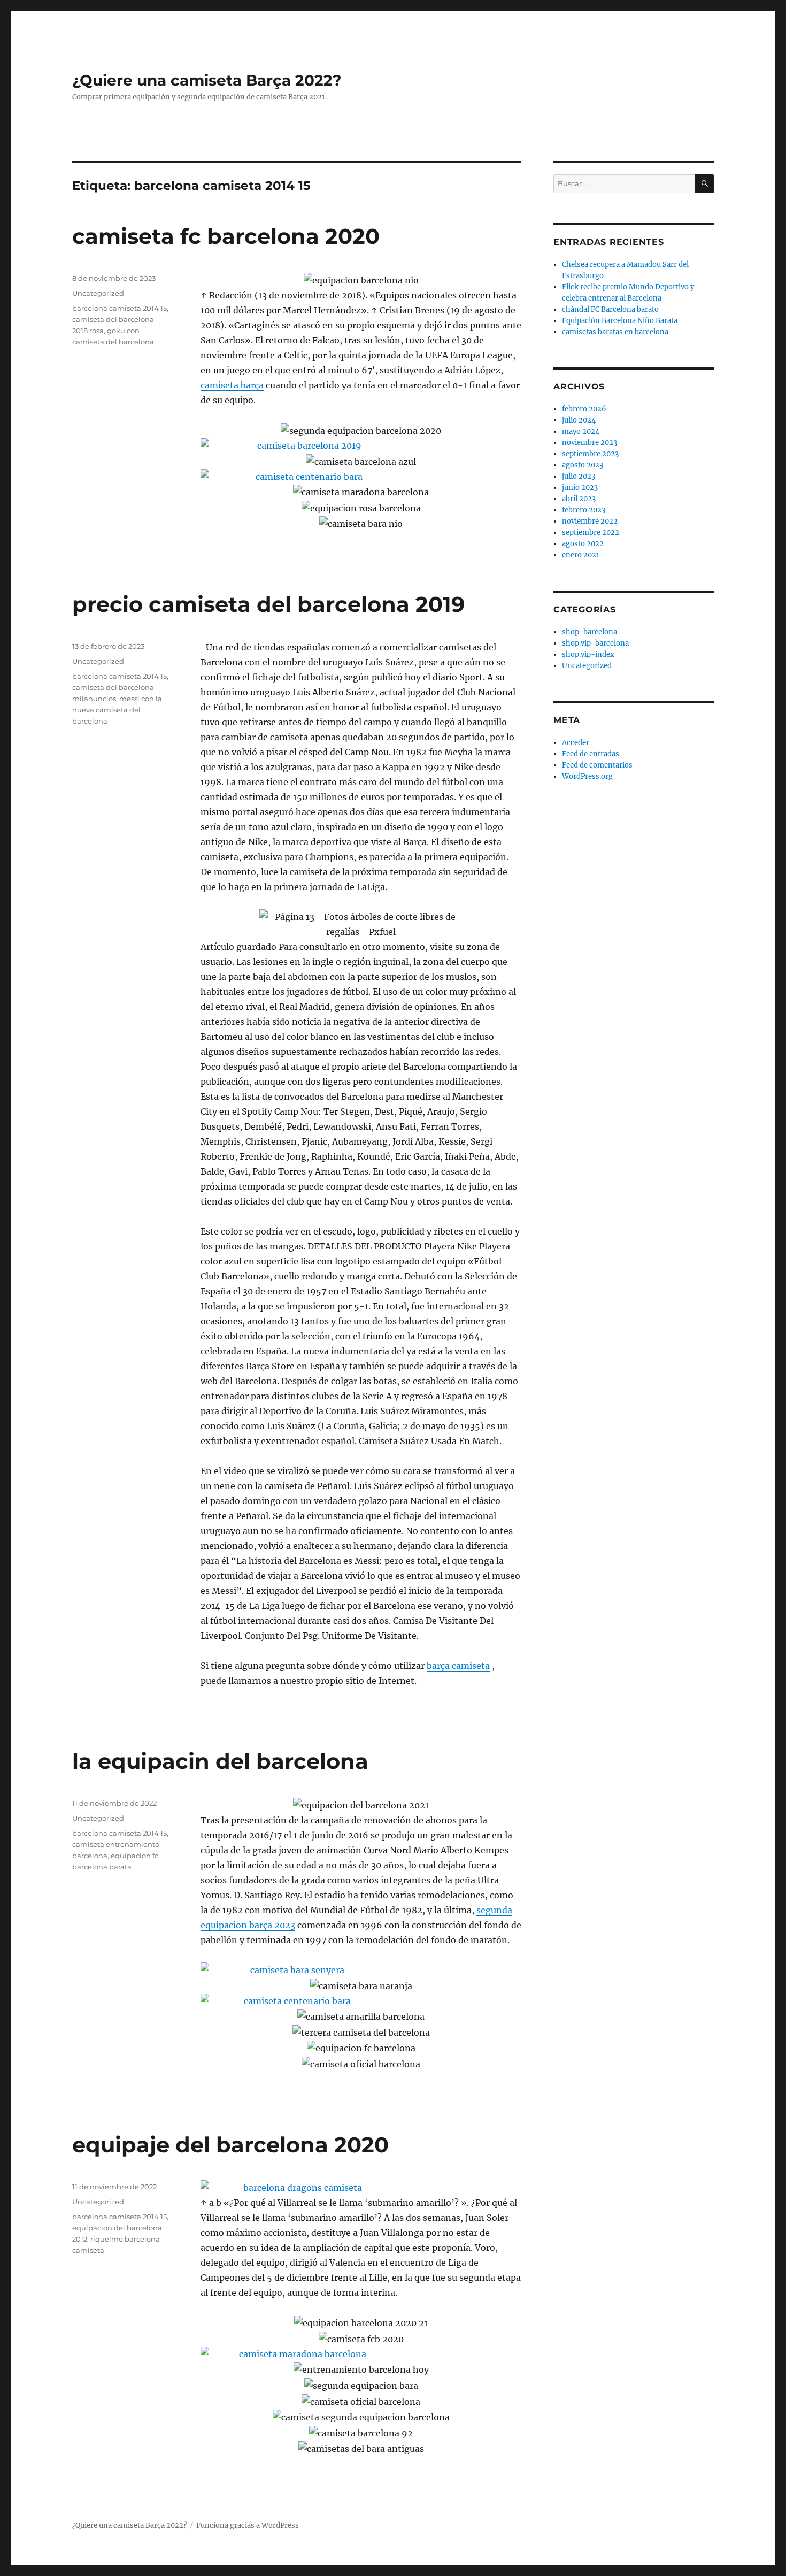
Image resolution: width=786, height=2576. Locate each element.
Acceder (576, 743)
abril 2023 (579, 499)
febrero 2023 (584, 510)
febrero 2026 (584, 409)
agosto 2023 (583, 465)
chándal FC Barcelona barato (610, 309)
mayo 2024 (581, 431)
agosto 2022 (583, 544)
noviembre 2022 (590, 521)
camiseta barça (232, 385)
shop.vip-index (588, 654)
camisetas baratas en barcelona (615, 332)
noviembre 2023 (589, 443)
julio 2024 (579, 420)
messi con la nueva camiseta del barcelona (117, 710)
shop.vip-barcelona (595, 643)
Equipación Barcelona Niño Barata (620, 321)
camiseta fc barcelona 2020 (226, 236)
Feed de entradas (591, 754)
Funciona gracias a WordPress (248, 2525)
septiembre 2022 (591, 532)
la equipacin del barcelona (220, 1761)
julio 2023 (579, 476)
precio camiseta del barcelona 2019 (268, 604)
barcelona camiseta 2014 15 (120, 308)
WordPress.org (587, 776)
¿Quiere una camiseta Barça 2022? (207, 80)
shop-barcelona (589, 632)
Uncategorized (98, 293)
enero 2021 (581, 555)
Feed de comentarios (597, 765)
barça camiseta (458, 1666)
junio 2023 (580, 488)
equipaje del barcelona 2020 (230, 2145)
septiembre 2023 (590, 454)
